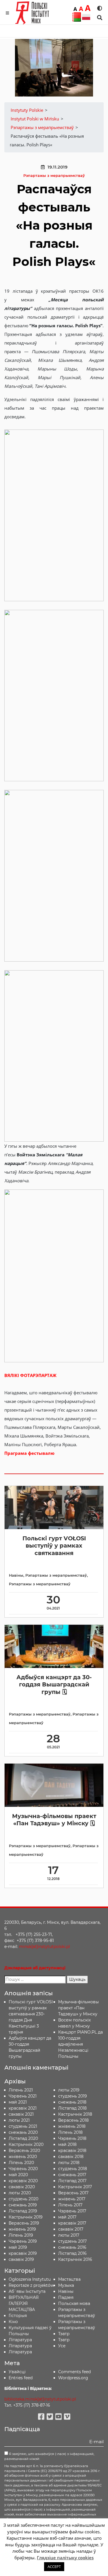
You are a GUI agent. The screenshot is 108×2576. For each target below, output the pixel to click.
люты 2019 (69, 2090)
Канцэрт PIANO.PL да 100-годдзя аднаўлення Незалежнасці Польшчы (80, 2044)
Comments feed (74, 2372)
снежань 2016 (72, 2247)
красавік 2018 (72, 2151)
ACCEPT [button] (54, 2566)
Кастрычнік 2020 (26, 2144)
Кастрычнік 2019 (26, 2217)
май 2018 (67, 2144)
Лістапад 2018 (72, 2108)
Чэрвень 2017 (72, 2211)
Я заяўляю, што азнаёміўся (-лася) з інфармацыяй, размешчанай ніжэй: (49, 2456)
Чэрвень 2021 (23, 2096)
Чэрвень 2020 (23, 2169)
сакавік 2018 (71, 2157)
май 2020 (18, 2175)
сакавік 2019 (21, 2259)
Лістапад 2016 (72, 2253)
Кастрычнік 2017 (75, 2187)
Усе (62, 2346)
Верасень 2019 (24, 2223)
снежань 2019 (23, 2205)
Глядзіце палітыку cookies (65, 2558)
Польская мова (74, 2303)
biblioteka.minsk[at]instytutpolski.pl (40, 2399)
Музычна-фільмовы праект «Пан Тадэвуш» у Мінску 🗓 (54, 1820)
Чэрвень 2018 (72, 2138)
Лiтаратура (20, 2340)
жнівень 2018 (72, 2126)
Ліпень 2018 (70, 2132)
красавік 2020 (23, 2181)
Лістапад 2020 (23, 2138)
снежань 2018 (72, 2102)
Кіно (13, 2322)
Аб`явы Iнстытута (27, 2291)
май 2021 (18, 2102)
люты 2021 (19, 2120)
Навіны (16, 1575)
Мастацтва (69, 2279)
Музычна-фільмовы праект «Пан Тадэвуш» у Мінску (78, 2008)
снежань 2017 (72, 2175)
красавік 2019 (23, 2253)
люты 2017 (69, 2235)
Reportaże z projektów (31, 2285)
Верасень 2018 (73, 2120)
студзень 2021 (23, 2126)
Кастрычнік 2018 (75, 2114)
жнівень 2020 (23, 2157)
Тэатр (64, 2334)
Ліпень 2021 (21, 2090)
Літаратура (20, 2352)
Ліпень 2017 (70, 2205)
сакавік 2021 (21, 2114)
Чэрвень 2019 (23, 2241)
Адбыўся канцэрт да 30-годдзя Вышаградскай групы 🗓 (54, 1685)
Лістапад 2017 (72, 2181)
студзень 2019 (73, 2096)
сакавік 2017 (71, 2229)
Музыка (66, 2285)
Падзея (66, 2297)
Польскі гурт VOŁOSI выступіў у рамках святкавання (54, 1546)
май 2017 (67, 2217)
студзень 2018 (73, 2169)
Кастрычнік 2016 (75, 2259)
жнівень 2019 (22, 2229)
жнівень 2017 (72, 2199)
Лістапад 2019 (23, 2211)
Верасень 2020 (24, 2151)
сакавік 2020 (22, 2187)
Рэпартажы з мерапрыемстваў (54, 176)
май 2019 (18, 2247)
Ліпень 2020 (21, 2163)
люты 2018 (69, 2163)
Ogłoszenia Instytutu (30, 2279)
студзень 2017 (72, 2241)
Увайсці (17, 2372)
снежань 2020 (23, 2132)
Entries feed (21, 2378)
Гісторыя (18, 2316)
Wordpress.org (73, 2378)
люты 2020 (20, 2193)
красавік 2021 (23, 2108)
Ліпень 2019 (21, 2235)
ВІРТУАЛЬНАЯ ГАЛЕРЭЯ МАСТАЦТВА (24, 2303)
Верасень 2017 (73, 2193)
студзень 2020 (23, 2199)
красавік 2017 (72, 2223)
